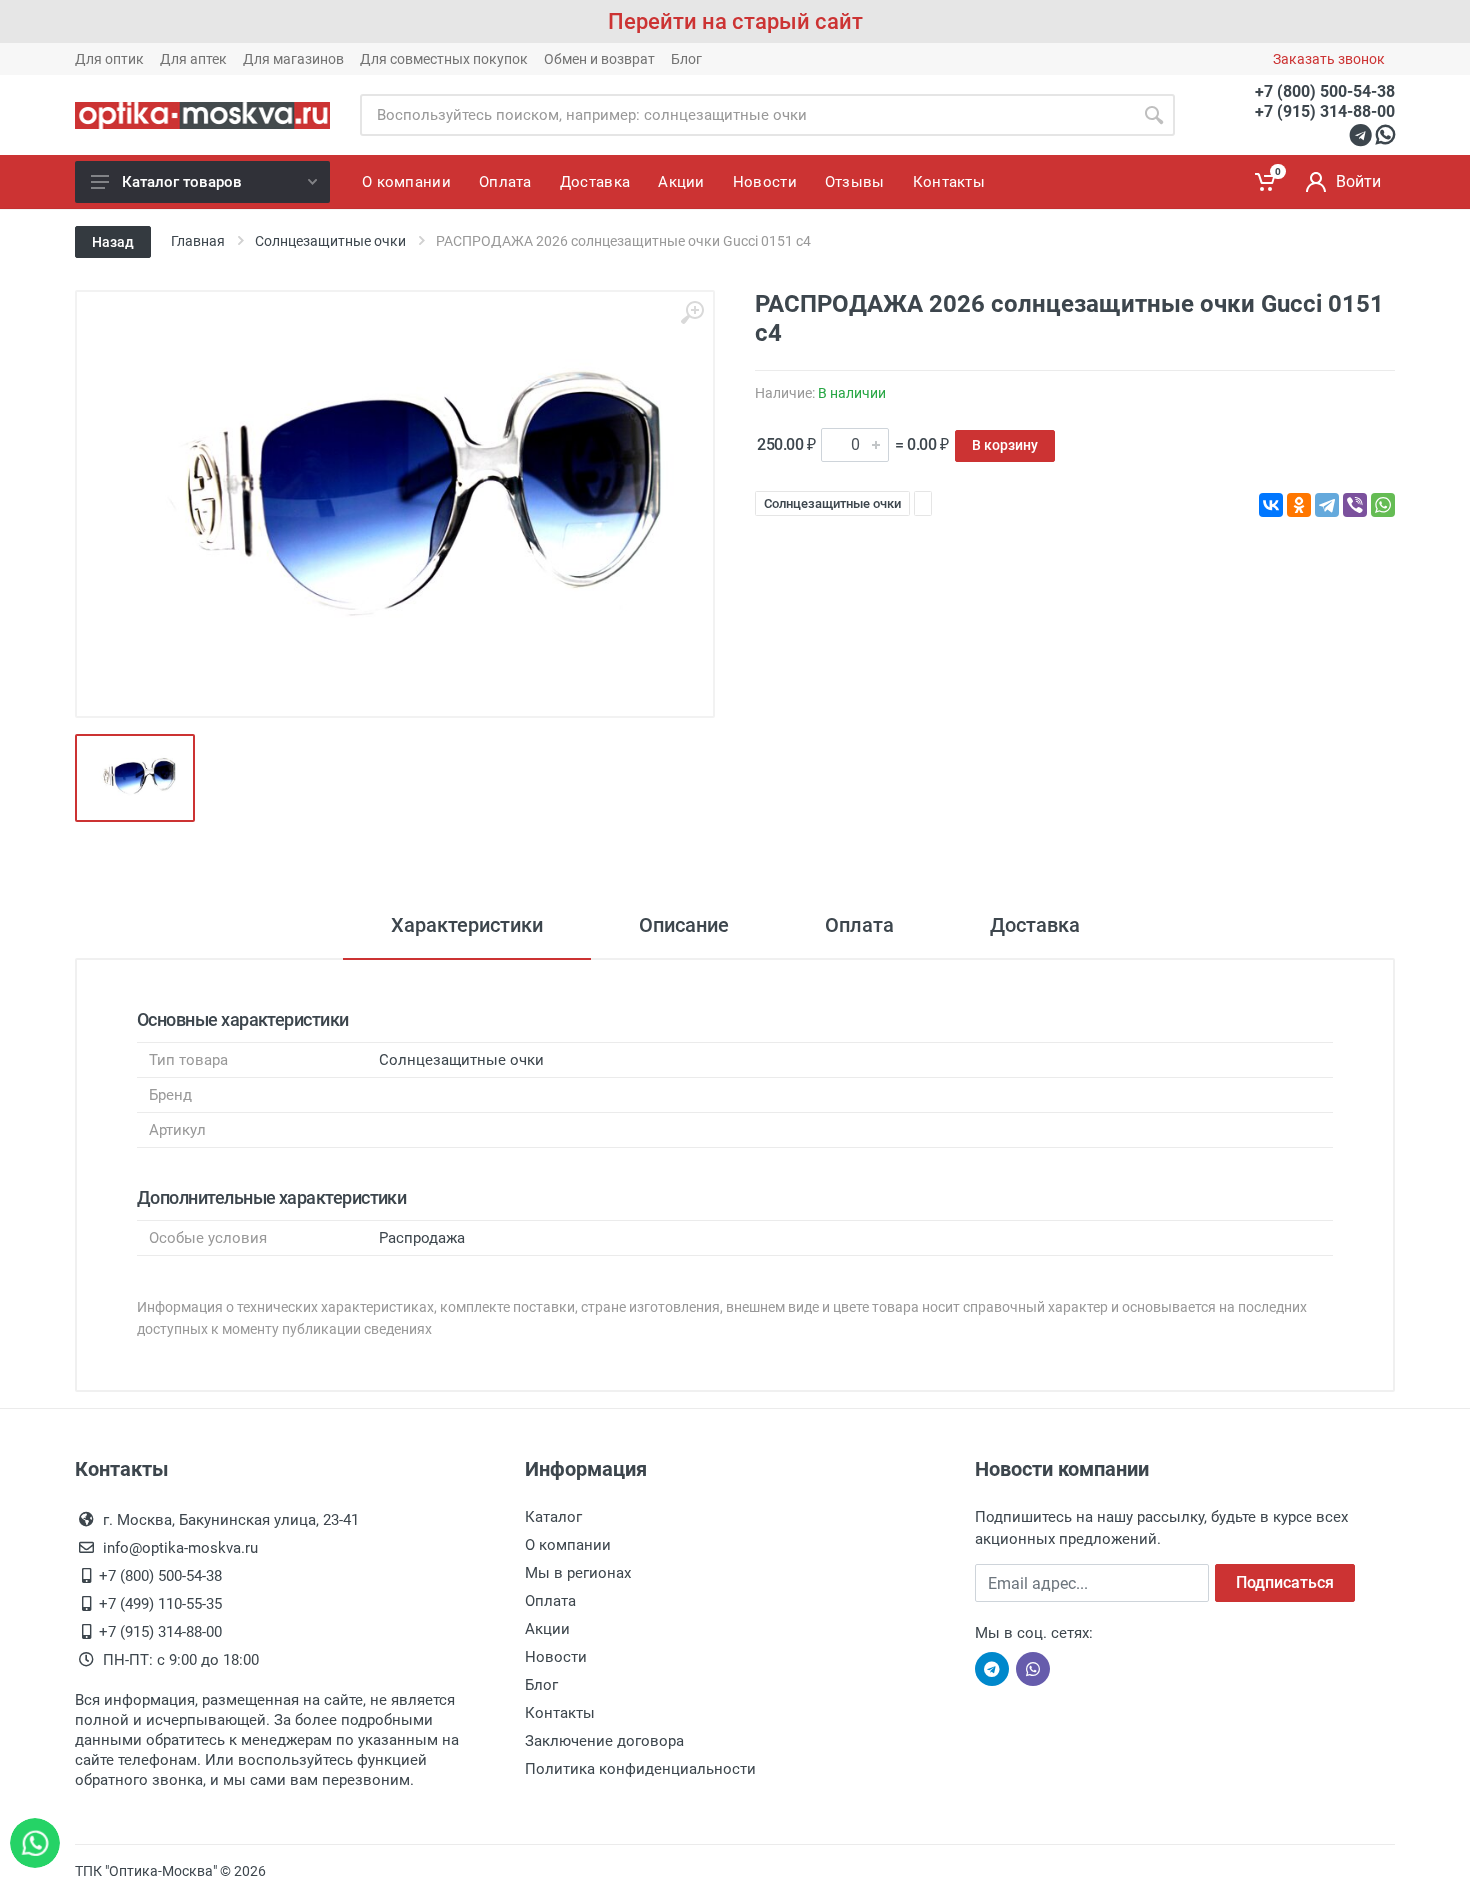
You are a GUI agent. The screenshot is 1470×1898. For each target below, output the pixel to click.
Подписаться (1285, 1582)
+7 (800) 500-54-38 (1325, 91)
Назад (113, 242)
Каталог (553, 1517)
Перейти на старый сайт (735, 21)
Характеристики (467, 925)
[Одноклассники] (1299, 505)
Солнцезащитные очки (832, 503)
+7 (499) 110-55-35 (160, 1604)
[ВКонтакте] (1271, 505)
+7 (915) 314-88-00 (1325, 111)
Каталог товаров (182, 182)
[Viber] (1355, 505)
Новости (556, 1657)
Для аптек (193, 59)
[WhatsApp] (1383, 505)
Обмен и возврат (599, 59)
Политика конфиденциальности (640, 1769)
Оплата (859, 925)
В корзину (1005, 445)
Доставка (1035, 925)
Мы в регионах (578, 1573)
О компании (568, 1545)
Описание (684, 925)
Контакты (560, 1713)
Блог (686, 59)
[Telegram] (1327, 505)
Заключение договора (604, 1741)
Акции (547, 1629)
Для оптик (109, 59)
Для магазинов (293, 59)
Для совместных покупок (444, 59)
